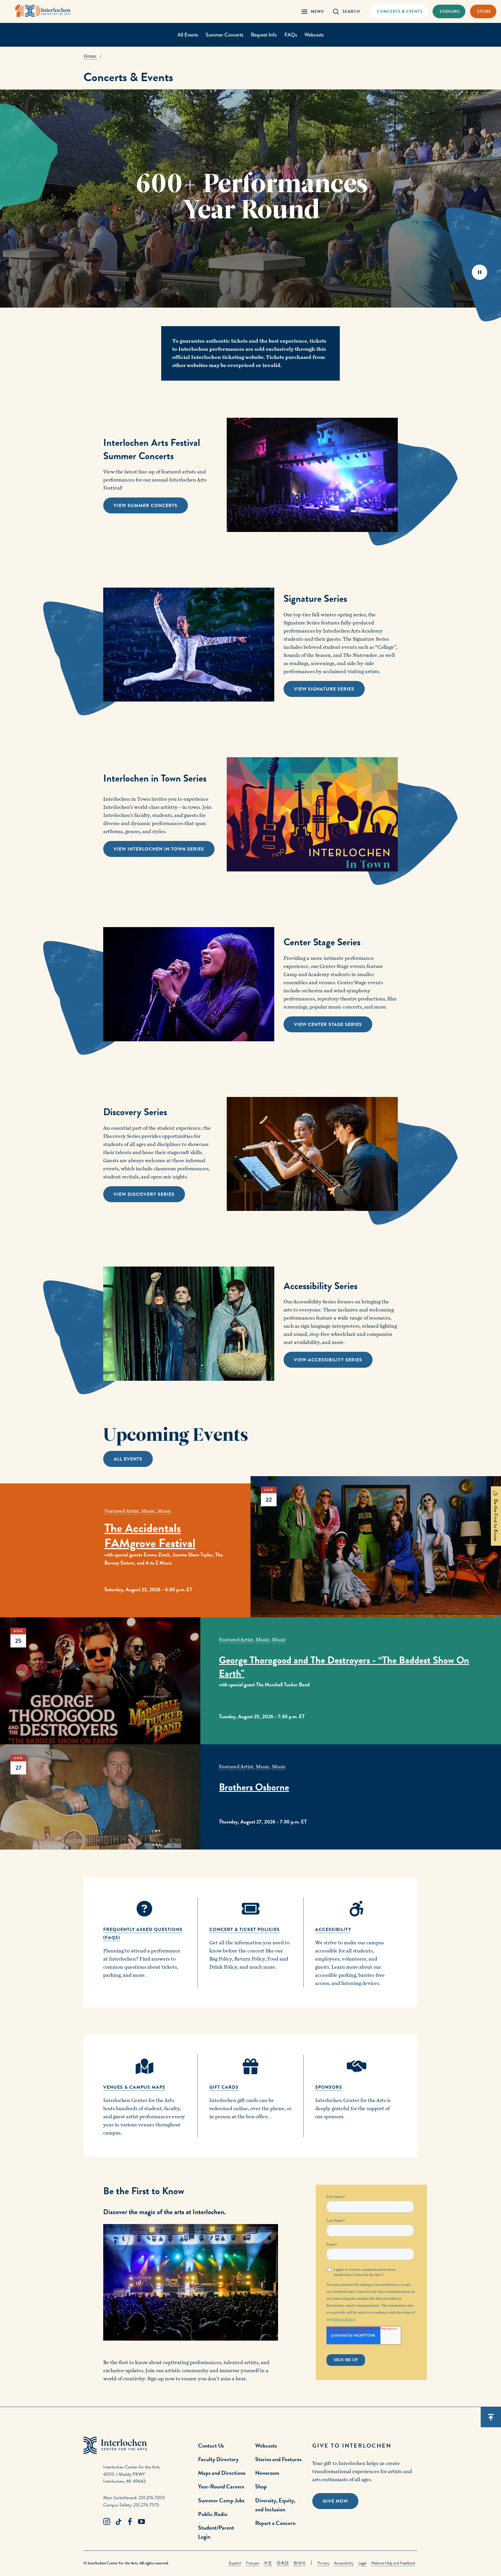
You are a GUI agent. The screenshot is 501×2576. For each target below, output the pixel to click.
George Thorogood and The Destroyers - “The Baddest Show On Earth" (344, 1667)
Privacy (323, 2563)
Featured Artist (122, 1511)
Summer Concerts (224, 35)
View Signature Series (324, 689)
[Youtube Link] (141, 2522)
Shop (261, 2486)
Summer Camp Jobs (221, 2500)
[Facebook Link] (130, 2522)
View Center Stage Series (328, 1024)
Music (148, 1511)
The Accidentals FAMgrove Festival (150, 1536)
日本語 (283, 2563)
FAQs (291, 35)
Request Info (264, 35)
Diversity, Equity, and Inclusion (275, 2505)
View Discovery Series (144, 1194)
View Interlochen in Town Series (159, 849)
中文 (268, 2563)
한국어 (299, 2563)
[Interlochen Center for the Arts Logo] (43, 11)
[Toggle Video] (479, 272)
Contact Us (211, 2446)
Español (235, 2563)
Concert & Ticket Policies (245, 1930)
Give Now (335, 2501)
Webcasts (314, 35)
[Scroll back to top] (491, 2417)
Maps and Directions (222, 2473)
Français (253, 2563)
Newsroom (267, 2473)
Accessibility (344, 2563)
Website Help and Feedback (393, 2563)
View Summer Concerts (146, 506)
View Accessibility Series (328, 1360)
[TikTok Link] (118, 2522)
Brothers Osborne (254, 1787)
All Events (188, 35)
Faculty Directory (218, 2459)
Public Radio (213, 2514)
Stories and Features (278, 2459)
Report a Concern (275, 2523)
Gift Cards (224, 2087)
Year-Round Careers (221, 2486)
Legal (362, 2563)
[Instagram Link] (107, 2522)
